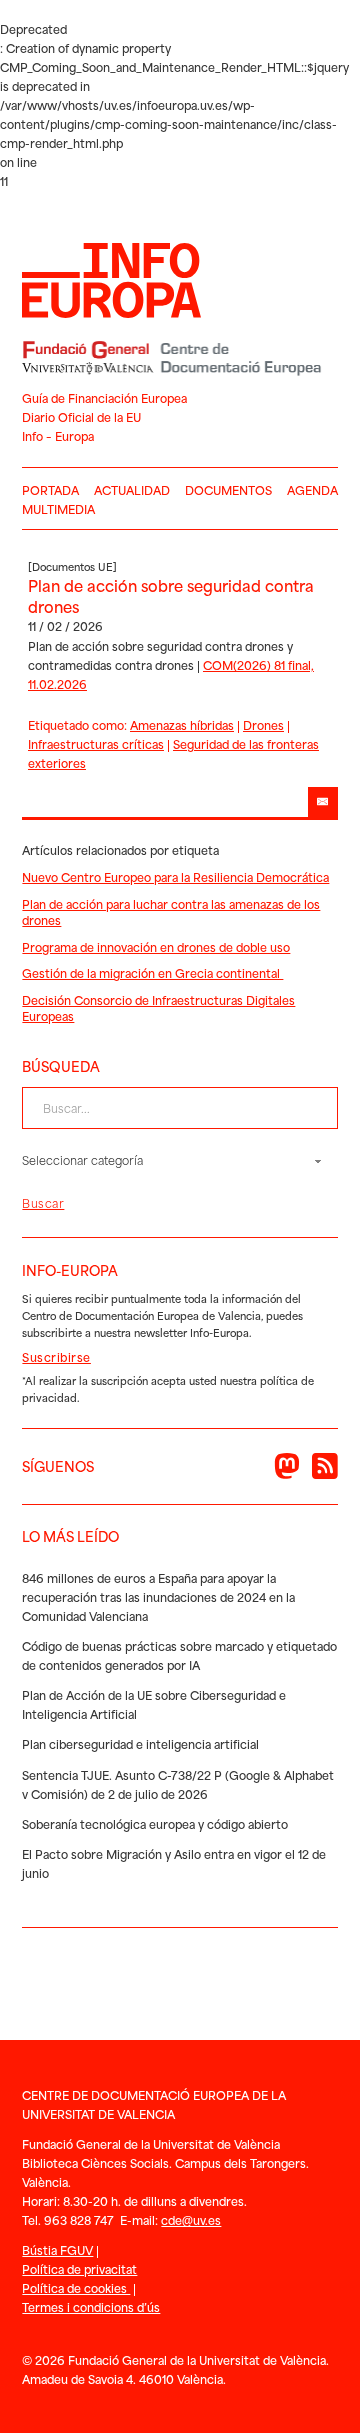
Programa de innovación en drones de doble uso (156, 946)
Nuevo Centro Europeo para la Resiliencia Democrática (175, 876)
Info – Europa (58, 435)
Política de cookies (76, 2287)
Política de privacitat (79, 2268)
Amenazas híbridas (182, 724)
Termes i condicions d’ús (91, 2306)
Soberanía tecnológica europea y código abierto (155, 1823)
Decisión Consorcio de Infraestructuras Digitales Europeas (158, 1007)
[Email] (323, 802)
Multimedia (58, 508)
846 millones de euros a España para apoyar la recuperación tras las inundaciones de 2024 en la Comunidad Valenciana (158, 1596)
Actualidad (132, 489)
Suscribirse (56, 1356)
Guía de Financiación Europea (104, 397)
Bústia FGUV (57, 2249)
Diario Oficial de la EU (81, 416)
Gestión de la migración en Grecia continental (152, 972)
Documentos (228, 489)
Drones (263, 724)
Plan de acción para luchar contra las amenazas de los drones (171, 911)
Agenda (312, 489)
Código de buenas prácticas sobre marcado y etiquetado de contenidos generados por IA (179, 1655)
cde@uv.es (191, 2219)
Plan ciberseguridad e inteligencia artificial (140, 1743)
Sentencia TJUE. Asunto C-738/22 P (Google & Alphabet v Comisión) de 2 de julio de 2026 (178, 1784)
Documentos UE (72, 566)
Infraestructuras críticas (96, 743)
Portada (50, 489)
